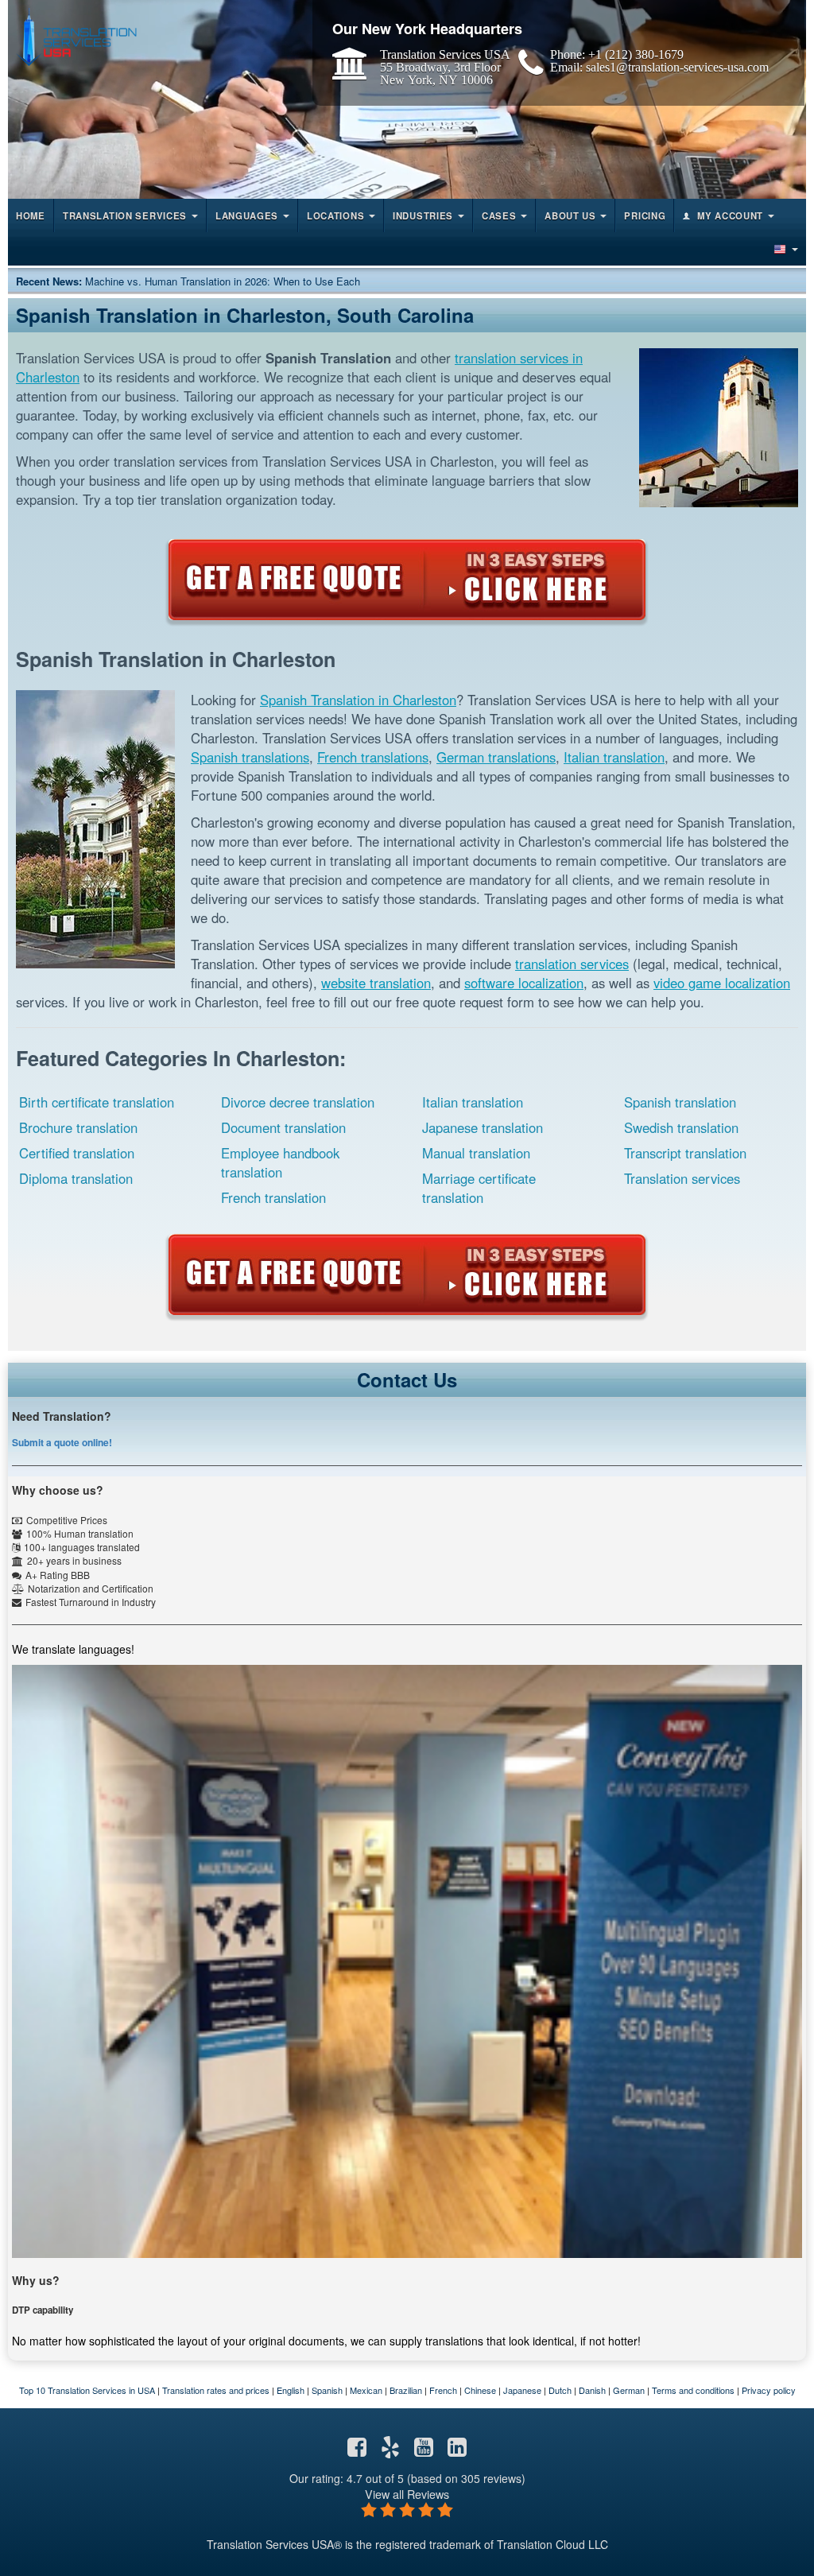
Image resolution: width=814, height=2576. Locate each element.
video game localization (722, 983)
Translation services (682, 1178)
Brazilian (406, 2390)
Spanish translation (680, 1102)
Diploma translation (76, 1178)
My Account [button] (730, 215)
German (629, 2390)
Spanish (327, 2390)
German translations (496, 757)
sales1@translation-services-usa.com (677, 67)
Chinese (480, 2390)
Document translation (283, 1127)
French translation (273, 1197)
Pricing (645, 215)
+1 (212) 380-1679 (636, 54)
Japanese (522, 2390)
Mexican (366, 2390)
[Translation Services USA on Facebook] (357, 2450)
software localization (524, 983)
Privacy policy (769, 2390)
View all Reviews (407, 2494)
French (443, 2390)
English (291, 2390)
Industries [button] (423, 215)
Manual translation (476, 1153)
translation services (572, 964)
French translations (373, 757)
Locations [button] (335, 215)
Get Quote (407, 580)
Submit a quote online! (62, 1442)
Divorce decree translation (298, 1102)
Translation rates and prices (216, 2390)
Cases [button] (499, 215)
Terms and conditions (693, 2390)
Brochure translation (78, 1127)
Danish (592, 2390)
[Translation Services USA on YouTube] (424, 2450)
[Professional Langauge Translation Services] (76, 37)
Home (31, 215)
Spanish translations (250, 757)
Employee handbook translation (280, 1162)
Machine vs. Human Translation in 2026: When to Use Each (223, 281)
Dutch (560, 2390)
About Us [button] (570, 215)
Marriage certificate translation (479, 1188)
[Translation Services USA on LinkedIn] (457, 2450)
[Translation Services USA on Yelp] (390, 2450)
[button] (785, 249)
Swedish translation (681, 1127)
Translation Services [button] (125, 215)
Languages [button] (247, 215)
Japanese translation (483, 1127)
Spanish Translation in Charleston (358, 700)
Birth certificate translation (97, 1102)
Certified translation (77, 1153)
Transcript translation (685, 1153)
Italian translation (614, 757)
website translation (376, 983)
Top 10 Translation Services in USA (87, 2390)
